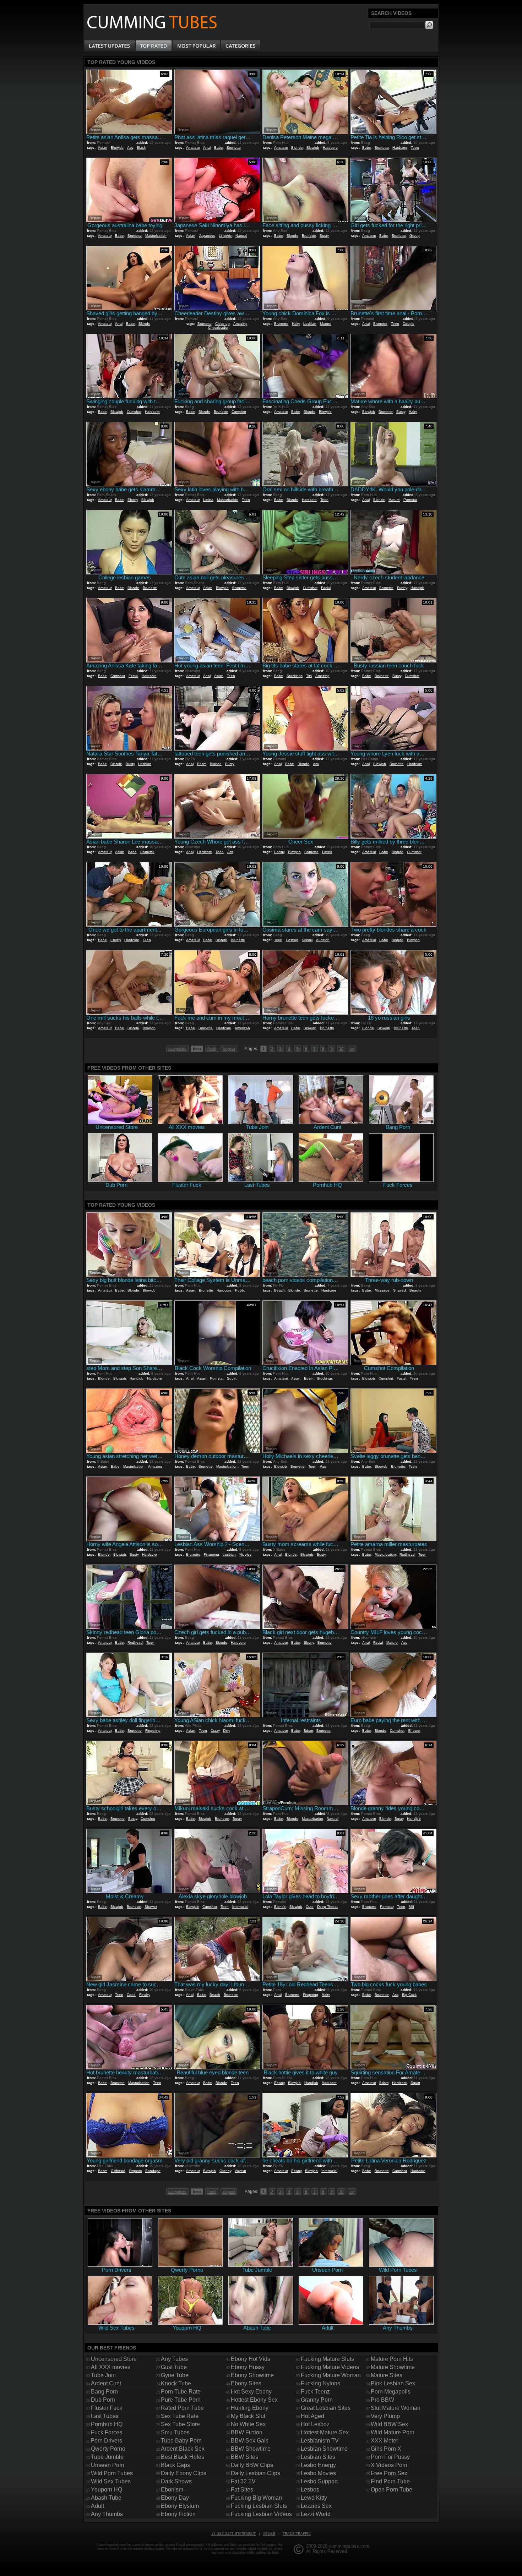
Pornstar (410, 500)
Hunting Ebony (250, 2408)
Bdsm (202, 764)
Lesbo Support (319, 2481)
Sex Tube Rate (180, 2416)
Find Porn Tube (390, 2481)
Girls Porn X (386, 2449)
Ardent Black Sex (183, 2449)
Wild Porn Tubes (112, 2473)
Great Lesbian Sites (326, 2408)
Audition (323, 940)
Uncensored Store (114, 2359)
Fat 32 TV (243, 2481)
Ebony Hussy (248, 2367)
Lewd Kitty (314, 2498)
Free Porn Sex (389, 2473)
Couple (409, 324)
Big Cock (409, 1995)
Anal (207, 148)
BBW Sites (244, 2457)
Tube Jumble (107, 2457)
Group (415, 236)
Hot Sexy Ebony (251, 2392)
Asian (103, 148)
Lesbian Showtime (324, 2449)
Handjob (417, 588)
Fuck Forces (107, 2432)
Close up (222, 324)
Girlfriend (118, 2171)
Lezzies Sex (316, 2506)
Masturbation (156, 236)
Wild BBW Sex (389, 2424)
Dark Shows (176, 2481)
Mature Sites (387, 2375)
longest (229, 1049)
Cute (310, 1907)
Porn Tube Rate (181, 2392)
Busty (324, 236)
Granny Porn (317, 2400)
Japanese (207, 236)
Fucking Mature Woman (331, 2375)
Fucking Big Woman (256, 2498)
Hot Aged (312, 2416)
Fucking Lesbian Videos (261, 2514)
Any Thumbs (107, 2514)
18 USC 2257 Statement (233, 2534)
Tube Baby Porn (181, 2441)
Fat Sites (242, 2490)
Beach (279, 1290)
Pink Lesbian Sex (393, 2383)
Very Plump (385, 2416)
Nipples (245, 1554)
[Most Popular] (196, 46)
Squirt (232, 1378)
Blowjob (117, 148)
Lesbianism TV (320, 2441)
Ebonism (172, 2490)
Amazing (240, 324)
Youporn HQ (107, 2490)
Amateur (193, 148)
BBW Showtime (251, 2449)
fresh (212, 1049)
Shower (414, 1731)
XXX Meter (384, 2441)
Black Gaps (175, 2465)
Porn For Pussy (390, 2457)
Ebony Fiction (178, 2514)
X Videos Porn (389, 2465)
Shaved (399, 1290)
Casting (292, 940)
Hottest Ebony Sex (254, 2400)
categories (177, 1049)
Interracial (240, 1907)
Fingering (211, 1554)
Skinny (307, 940)
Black (141, 148)
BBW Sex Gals (250, 2441)
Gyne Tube (175, 2375)
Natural (241, 236)
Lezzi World (316, 2514)
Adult (97, 2506)
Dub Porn (103, 2400)
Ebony (133, 500)
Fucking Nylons (320, 2383)
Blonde (297, 148)
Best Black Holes (183, 2457)
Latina (208, 500)
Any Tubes (174, 2359)
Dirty (227, 1731)
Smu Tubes (175, 2432)
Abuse (269, 2534)
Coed (131, 1995)
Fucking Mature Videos (330, 2367)
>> (352, 1049)
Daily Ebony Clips (184, 2473)
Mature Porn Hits (392, 2359)
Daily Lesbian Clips (255, 2473)
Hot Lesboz (315, 2424)
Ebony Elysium (180, 2506)
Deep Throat (327, 1907)
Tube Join (103, 2375)
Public (240, 1290)
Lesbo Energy (318, 2465)
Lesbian (310, 324)
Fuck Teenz (315, 2392)
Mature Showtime (393, 2367)
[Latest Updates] (110, 46)
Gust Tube (174, 2367)
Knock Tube (176, 2383)
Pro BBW (382, 2400)
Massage (382, 1290)
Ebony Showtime (252, 2375)
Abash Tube (106, 2498)
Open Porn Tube (391, 2490)
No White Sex (248, 2424)
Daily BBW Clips (252, 2465)
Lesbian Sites (318, 2457)
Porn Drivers (106, 2441)
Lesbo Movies (318, 2473)
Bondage (153, 2171)
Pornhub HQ (107, 2424)
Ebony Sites (246, 2383)
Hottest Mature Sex (325, 2432)
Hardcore (330, 148)
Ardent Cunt (106, 2383)
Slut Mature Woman (396, 2408)
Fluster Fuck (107, 2408)
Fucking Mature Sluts (327, 2359)
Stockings (295, 676)
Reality (145, 1995)
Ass (130, 148)
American (242, 1028)
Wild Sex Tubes (111, 2481)
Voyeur (240, 2171)
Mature (326, 324)
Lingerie (225, 236)
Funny (402, 588)
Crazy (215, 1731)
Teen (415, 148)
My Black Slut (248, 2416)
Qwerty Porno (108, 2449)
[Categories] (240, 46)
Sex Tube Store (180, 2424)
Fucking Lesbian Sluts (259, 2506)
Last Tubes (105, 2416)
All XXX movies (111, 2367)
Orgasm (135, 2171)
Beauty (415, 1290)
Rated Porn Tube (182, 2408)
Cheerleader (218, 328)
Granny (225, 2171)
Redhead (407, 1554)
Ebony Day (175, 2498)
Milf (411, 1907)
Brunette (234, 148)
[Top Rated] (153, 46)
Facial (326, 588)
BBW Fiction (247, 2432)
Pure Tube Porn (181, 2400)
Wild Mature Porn (393, 2432)
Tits (309, 676)
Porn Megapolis (391, 2392)
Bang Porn (104, 2392)
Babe (219, 148)
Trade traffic (297, 2534)
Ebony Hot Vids (251, 2359)
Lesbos (310, 2490)
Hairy (296, 324)
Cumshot (134, 412)
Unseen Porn (108, 2465)
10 (341, 1049)
